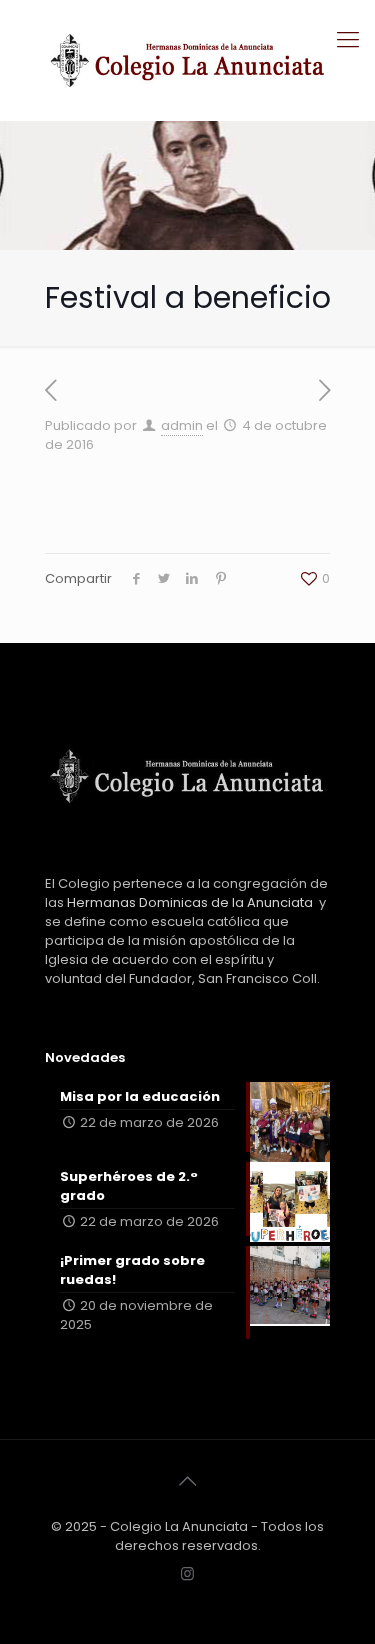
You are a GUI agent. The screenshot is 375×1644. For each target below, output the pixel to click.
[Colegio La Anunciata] (187, 60)
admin (182, 425)
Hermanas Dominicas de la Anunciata (190, 902)
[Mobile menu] (348, 40)
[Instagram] (187, 1573)
